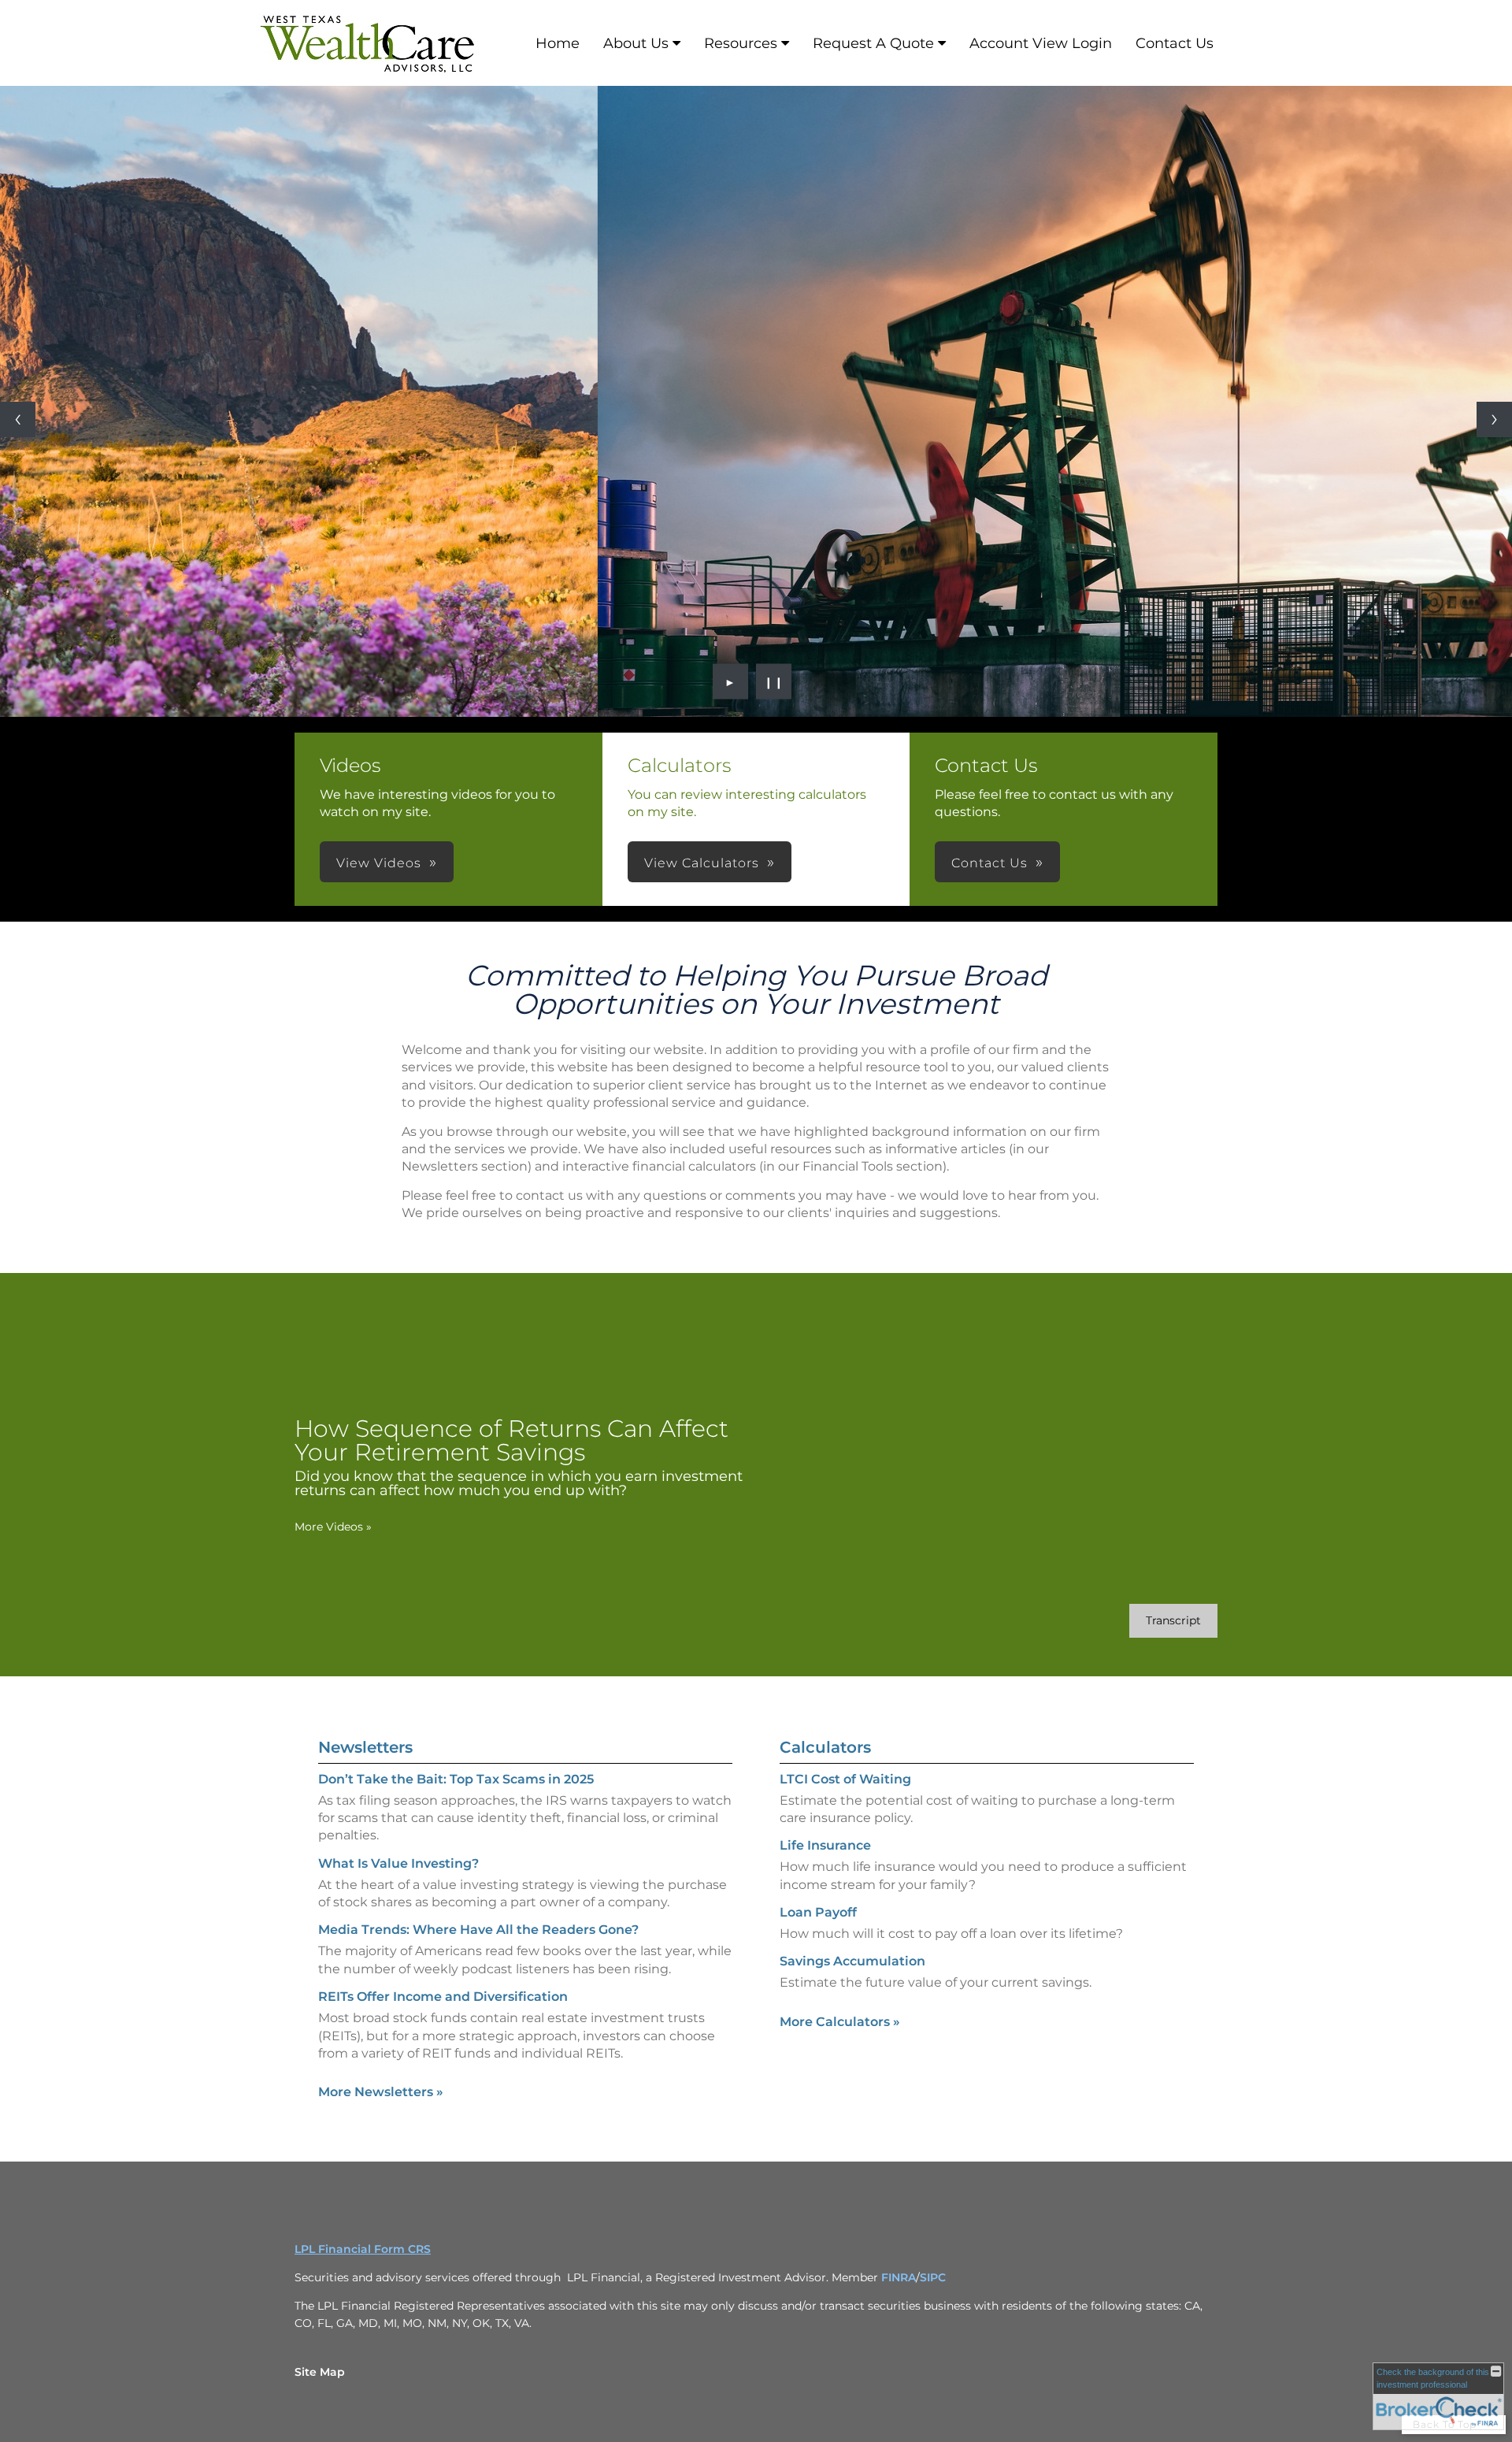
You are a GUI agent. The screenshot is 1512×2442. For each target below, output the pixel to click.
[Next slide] (1494, 419)
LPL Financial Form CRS (363, 2249)
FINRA (899, 2277)
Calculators (825, 1747)
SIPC (933, 2277)
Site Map (320, 2372)
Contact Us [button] (989, 863)
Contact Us (1175, 43)
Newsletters (365, 1747)
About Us (636, 43)
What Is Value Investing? (398, 1863)
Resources (741, 43)
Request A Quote (873, 43)
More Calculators (840, 2022)
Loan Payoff (818, 1912)
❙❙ (774, 681)
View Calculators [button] (702, 863)
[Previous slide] (18, 419)
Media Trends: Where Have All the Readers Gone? (478, 1930)
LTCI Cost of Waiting (845, 1779)
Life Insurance (825, 1845)
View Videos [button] (379, 863)
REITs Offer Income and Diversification (443, 1997)
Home (558, 43)
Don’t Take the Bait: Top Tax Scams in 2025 (456, 1779)
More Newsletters (381, 2092)
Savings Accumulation (852, 1961)
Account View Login (1041, 43)
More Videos (333, 1527)
